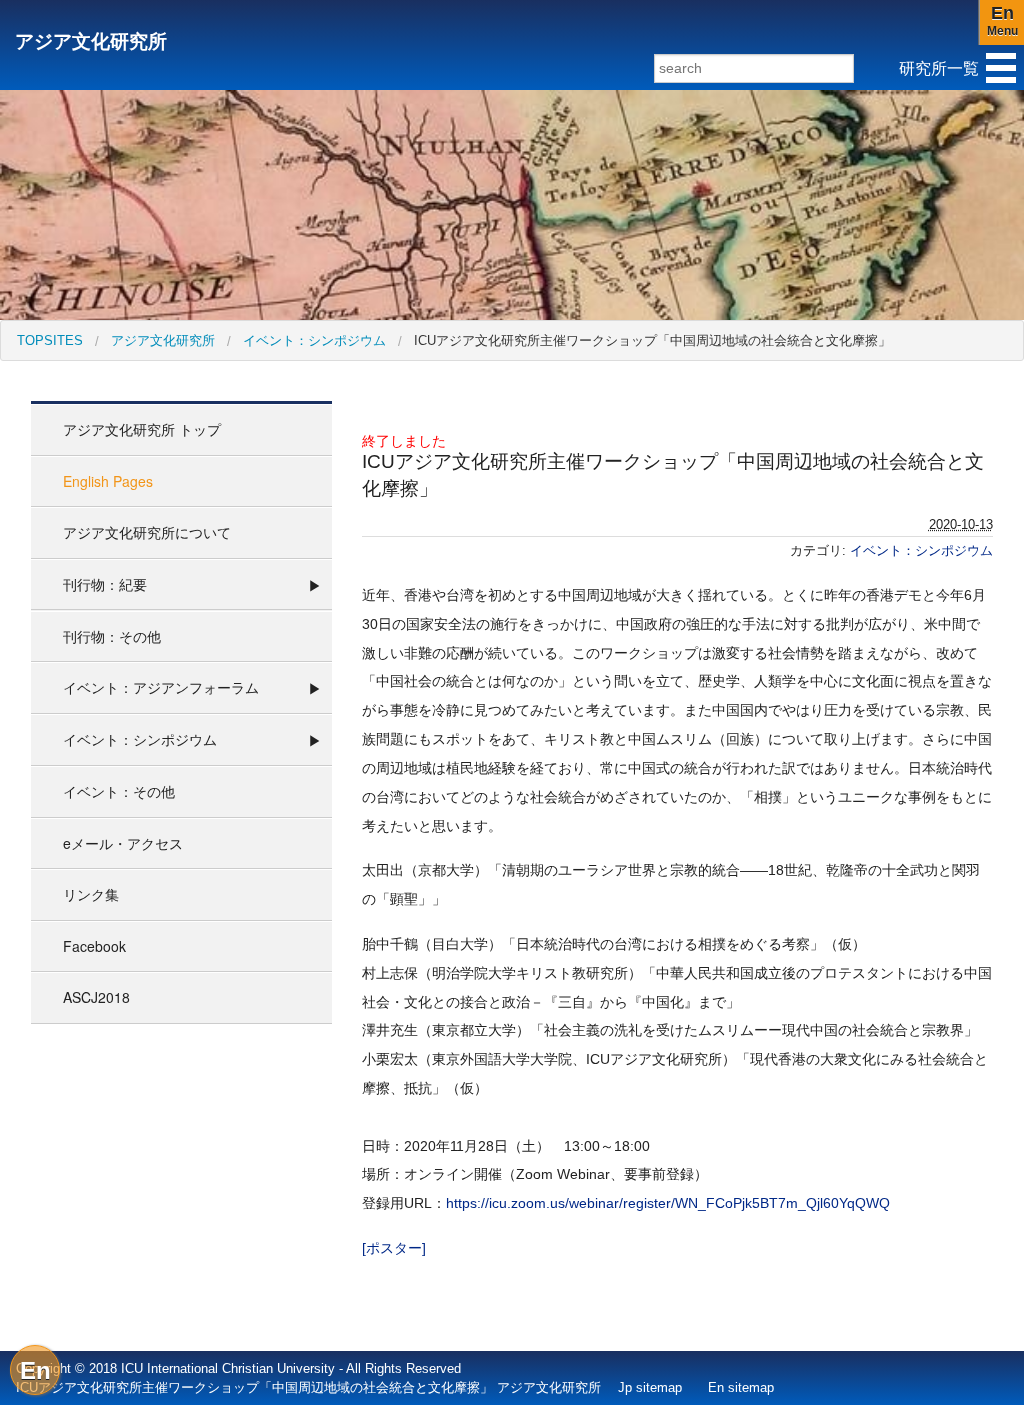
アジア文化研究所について (147, 532)
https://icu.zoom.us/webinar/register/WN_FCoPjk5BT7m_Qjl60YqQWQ (668, 1203)
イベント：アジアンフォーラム (161, 687)
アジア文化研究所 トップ (142, 429)
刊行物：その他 (112, 636)
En (35, 1370)
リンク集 (91, 894)
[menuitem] (50, 340)
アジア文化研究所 (91, 41)
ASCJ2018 (96, 997)
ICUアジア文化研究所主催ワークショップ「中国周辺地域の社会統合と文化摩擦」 (652, 340)
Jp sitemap (650, 1387)
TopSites (50, 340)
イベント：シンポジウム (314, 340)
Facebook (94, 946)
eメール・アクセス (123, 843)
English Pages (108, 481)
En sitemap (741, 1387)
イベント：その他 (119, 791)
